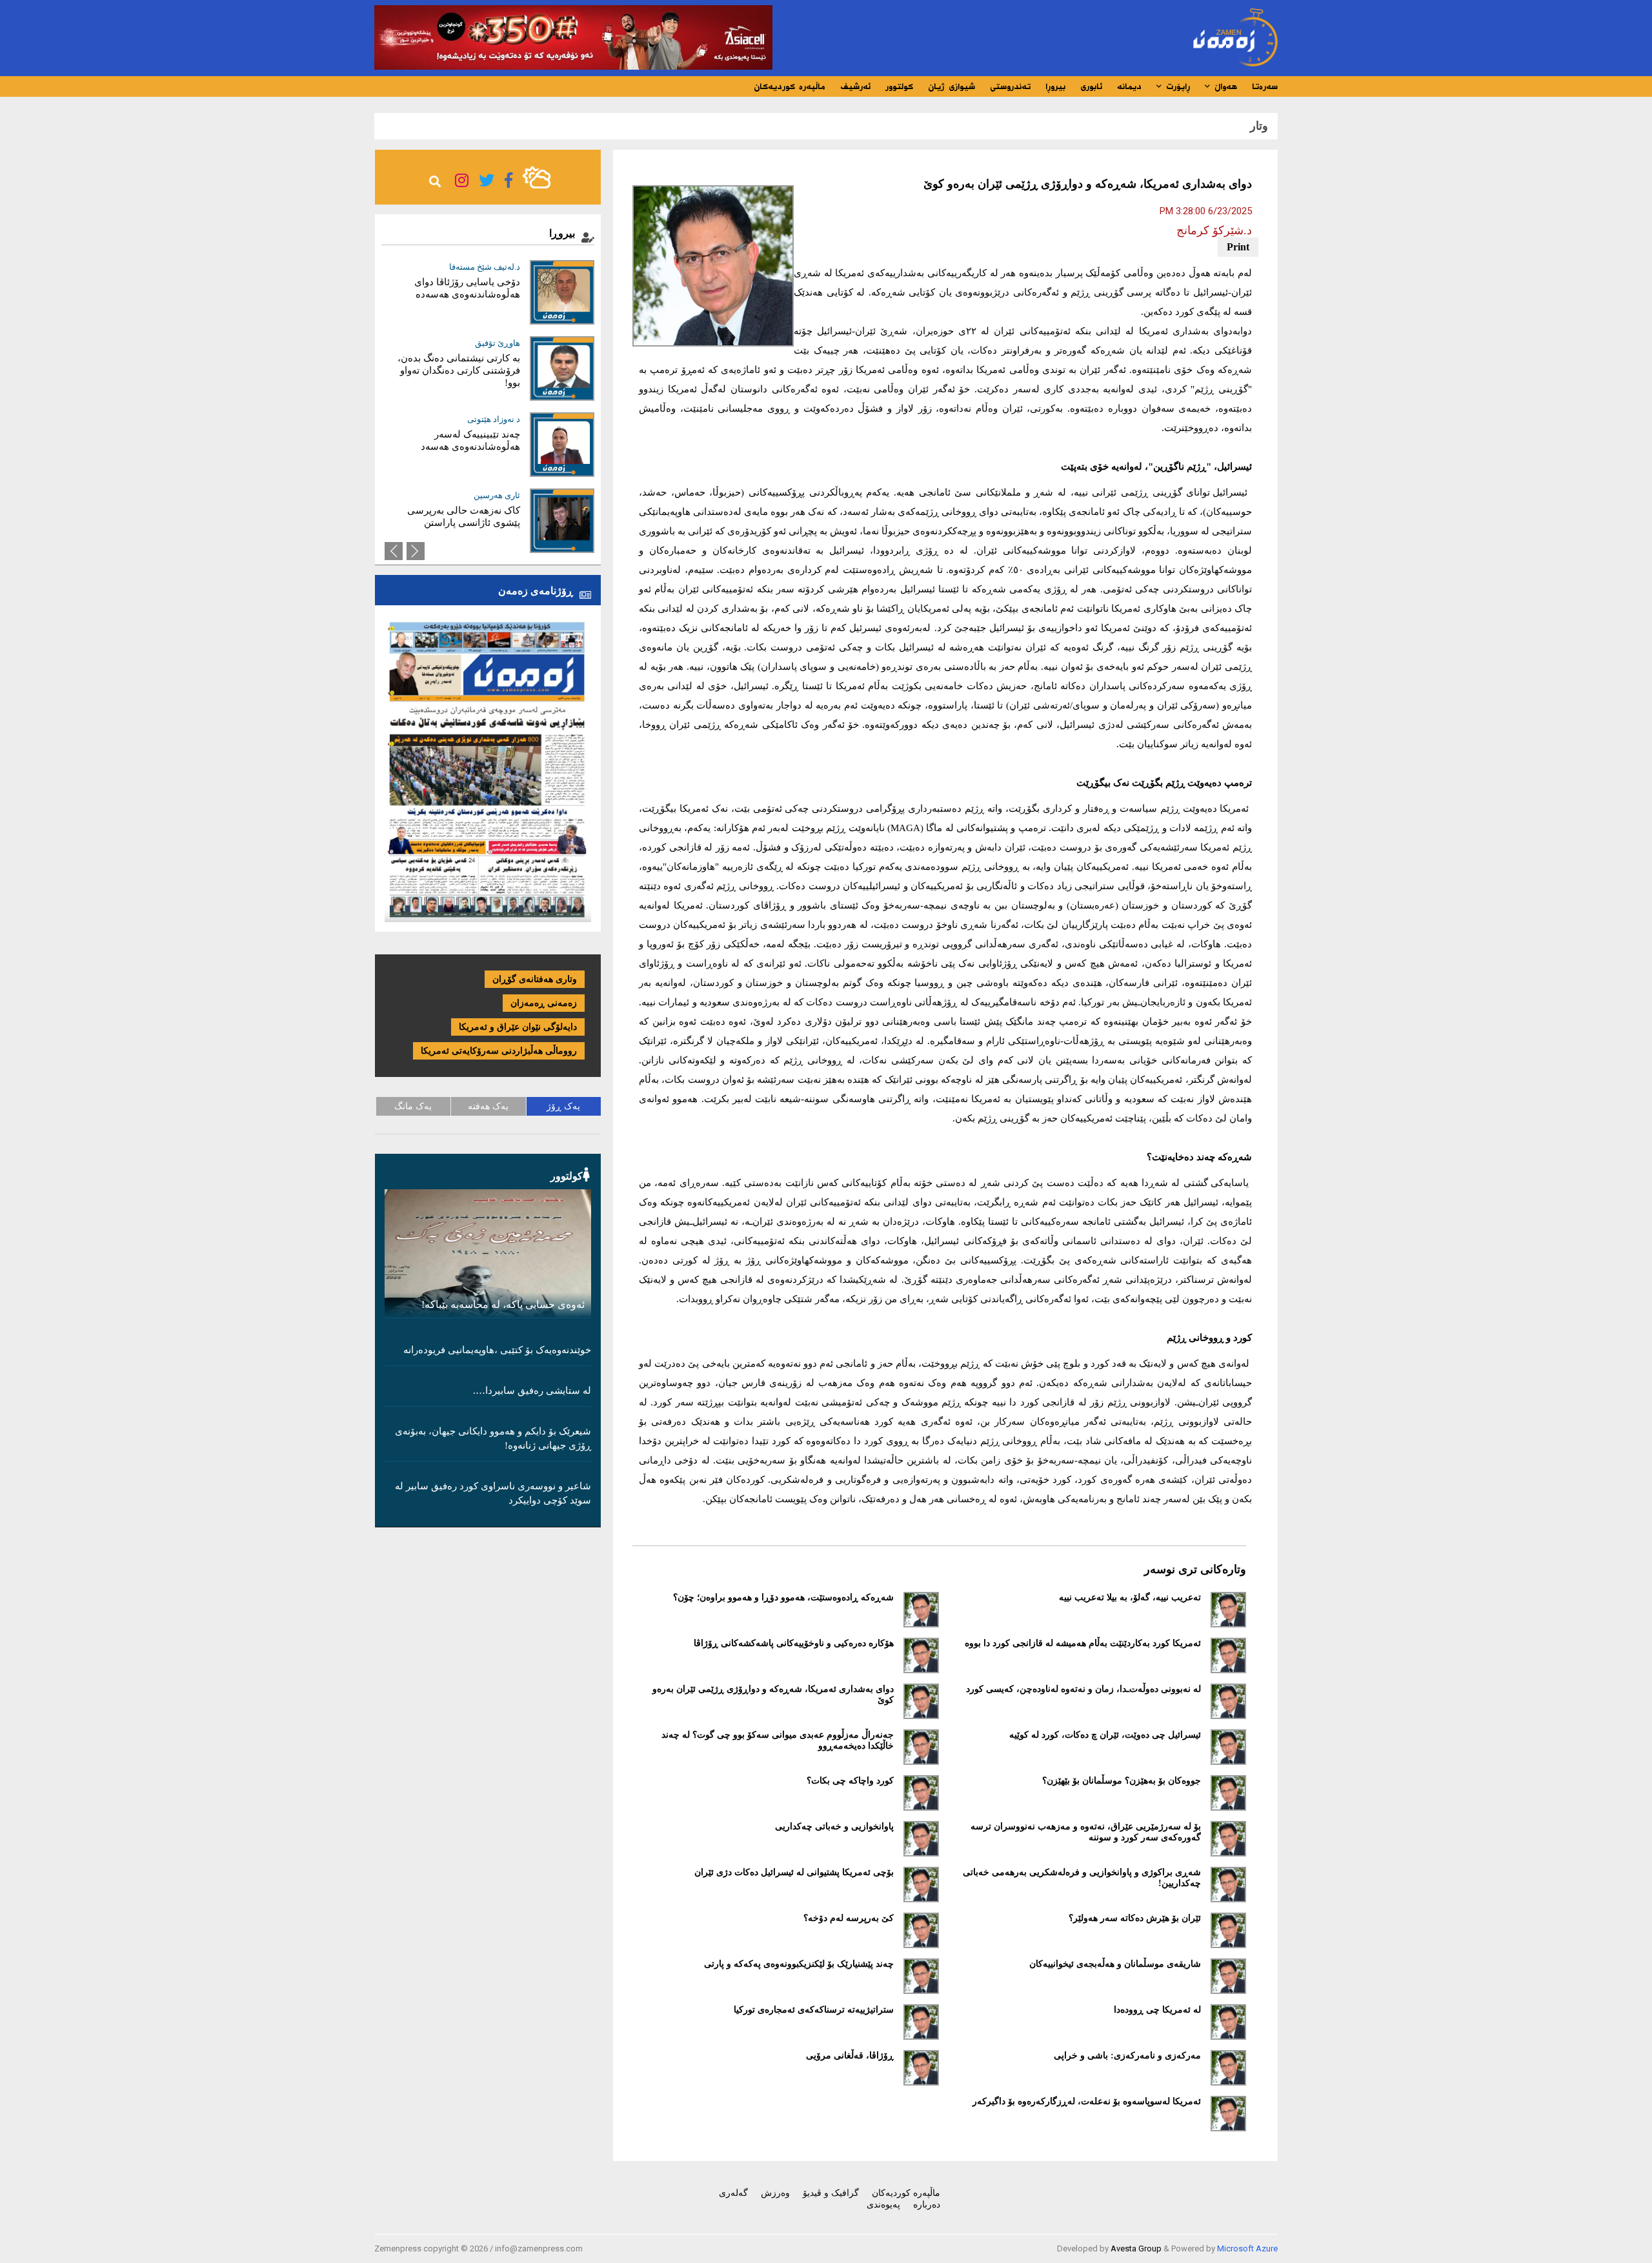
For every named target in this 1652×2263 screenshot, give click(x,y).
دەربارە (927, 2205)
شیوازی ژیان (952, 86)
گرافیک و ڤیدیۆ (831, 2193)
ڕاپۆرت (1176, 86)
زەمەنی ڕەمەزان (544, 1003)
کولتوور (899, 86)
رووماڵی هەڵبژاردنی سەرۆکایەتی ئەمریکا (499, 1051)
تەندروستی (1010, 86)
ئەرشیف (855, 86)
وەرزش (775, 2193)
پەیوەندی (883, 2205)
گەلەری (733, 2193)
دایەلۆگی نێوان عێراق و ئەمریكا (518, 1027)
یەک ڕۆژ (563, 1106)
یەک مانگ (413, 1106)
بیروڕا (1055, 86)
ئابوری (1091, 86)
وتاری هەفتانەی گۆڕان (535, 979)
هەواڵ (1224, 86)
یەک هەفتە (488, 1106)
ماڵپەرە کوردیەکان (790, 86)
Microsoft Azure (1247, 2248)
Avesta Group (1136, 2248)
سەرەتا (1265, 86)
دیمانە (1129, 86)
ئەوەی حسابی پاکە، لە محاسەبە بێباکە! (503, 1304)
